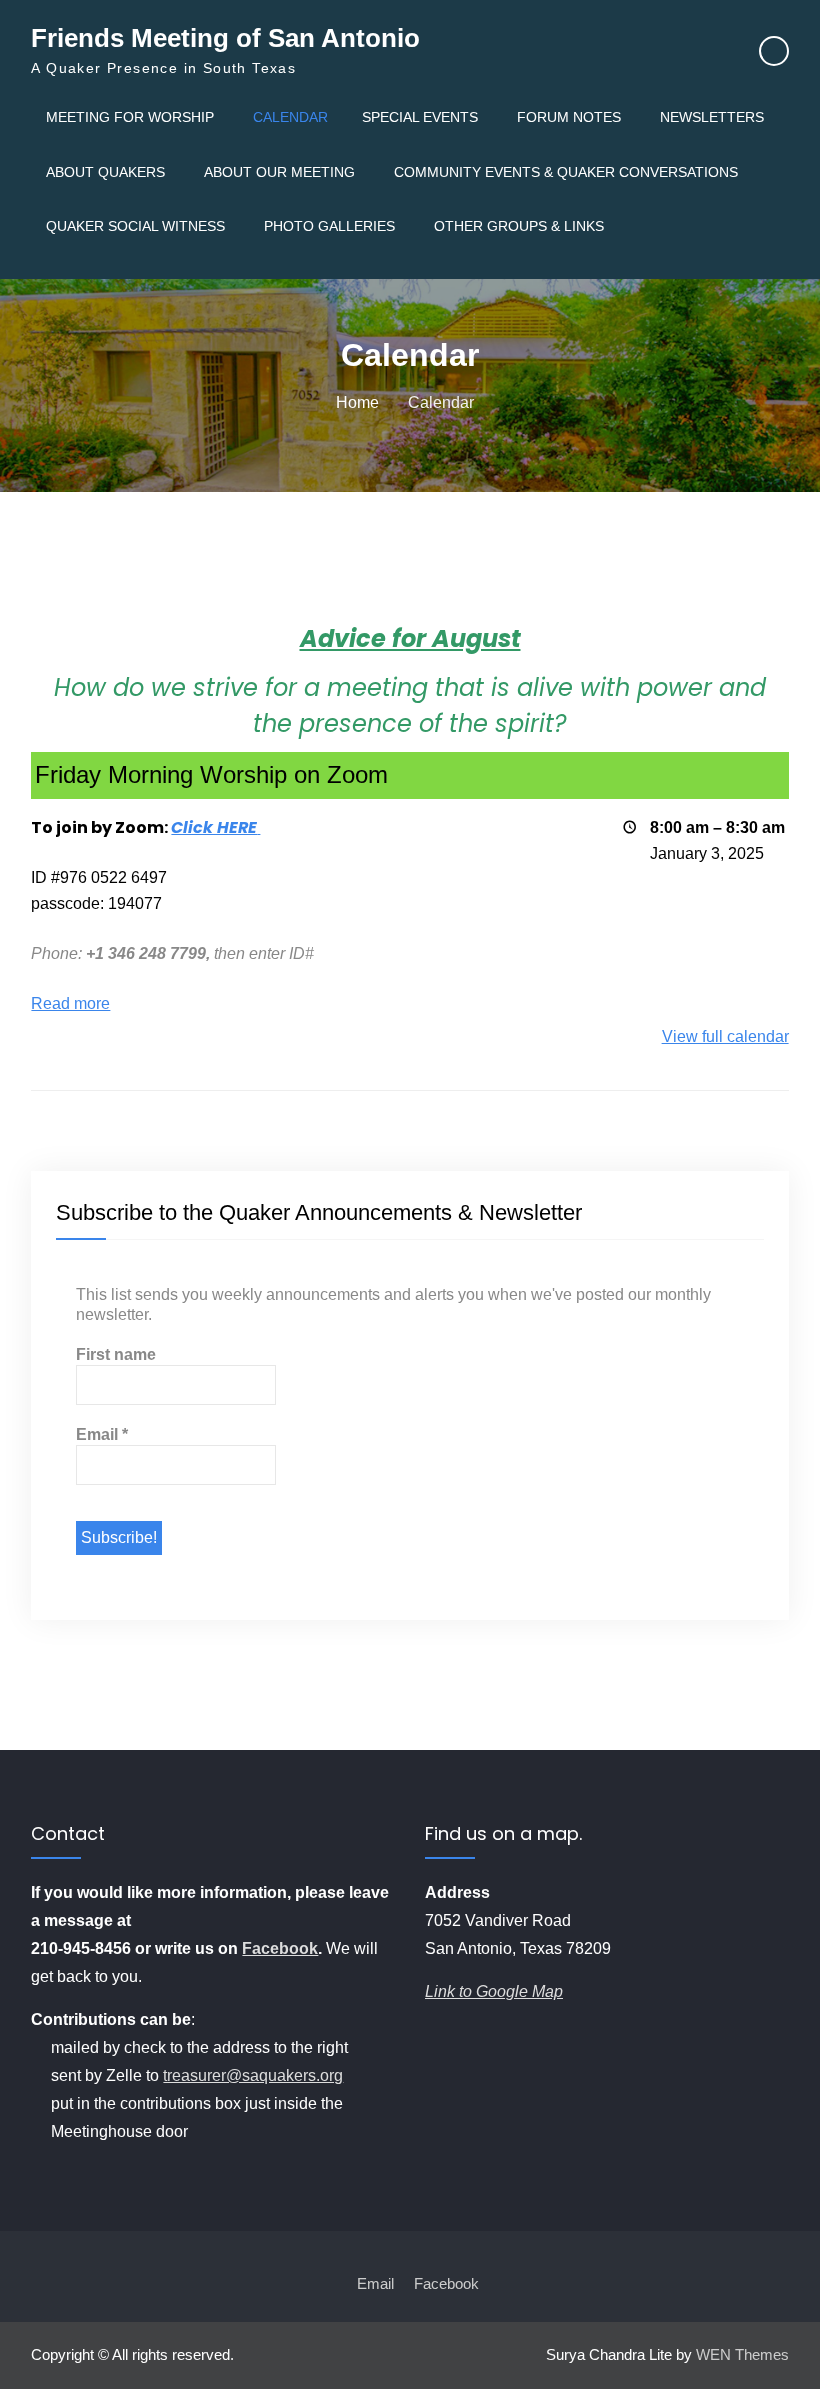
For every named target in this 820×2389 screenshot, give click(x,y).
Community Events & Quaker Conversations (566, 172)
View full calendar (725, 1036)
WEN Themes (742, 2354)
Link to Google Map (494, 1991)
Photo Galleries (329, 226)
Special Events (420, 117)
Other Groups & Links (519, 226)
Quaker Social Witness (135, 226)
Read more (70, 1003)
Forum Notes (569, 117)
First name (116, 1354)
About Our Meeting (279, 172)
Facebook (280, 1948)
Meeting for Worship (130, 117)
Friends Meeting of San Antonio (225, 38)
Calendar (290, 117)
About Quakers (105, 172)
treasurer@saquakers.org (253, 2075)
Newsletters (712, 117)
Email (102, 1434)
